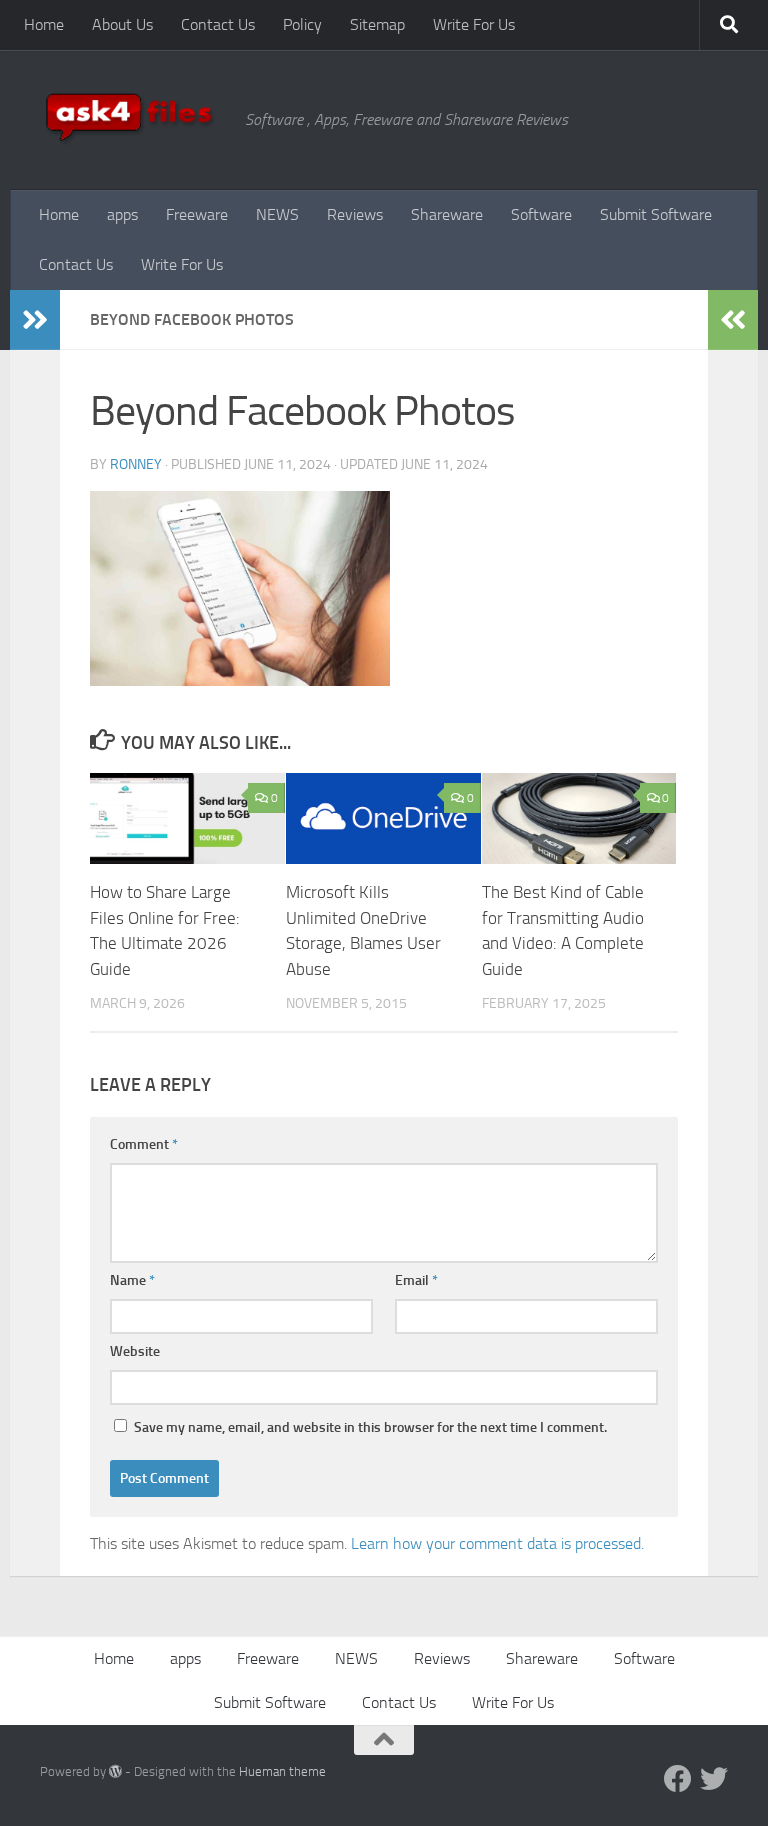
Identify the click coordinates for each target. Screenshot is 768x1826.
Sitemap (377, 24)
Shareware (447, 214)
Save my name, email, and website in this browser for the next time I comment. (370, 1427)
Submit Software (656, 214)
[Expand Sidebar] (35, 320)
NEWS (277, 214)
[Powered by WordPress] (115, 1771)
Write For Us (474, 24)
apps (122, 214)
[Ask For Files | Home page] (132, 120)
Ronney (136, 464)
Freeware (197, 214)
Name (132, 1280)
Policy (302, 24)
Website (135, 1351)
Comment (144, 1144)
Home (44, 24)
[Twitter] (714, 1779)
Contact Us (218, 24)
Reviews (355, 214)
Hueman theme (282, 1771)
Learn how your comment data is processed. (497, 1543)
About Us (122, 24)
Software (541, 214)
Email (416, 1280)
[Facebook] (678, 1779)
